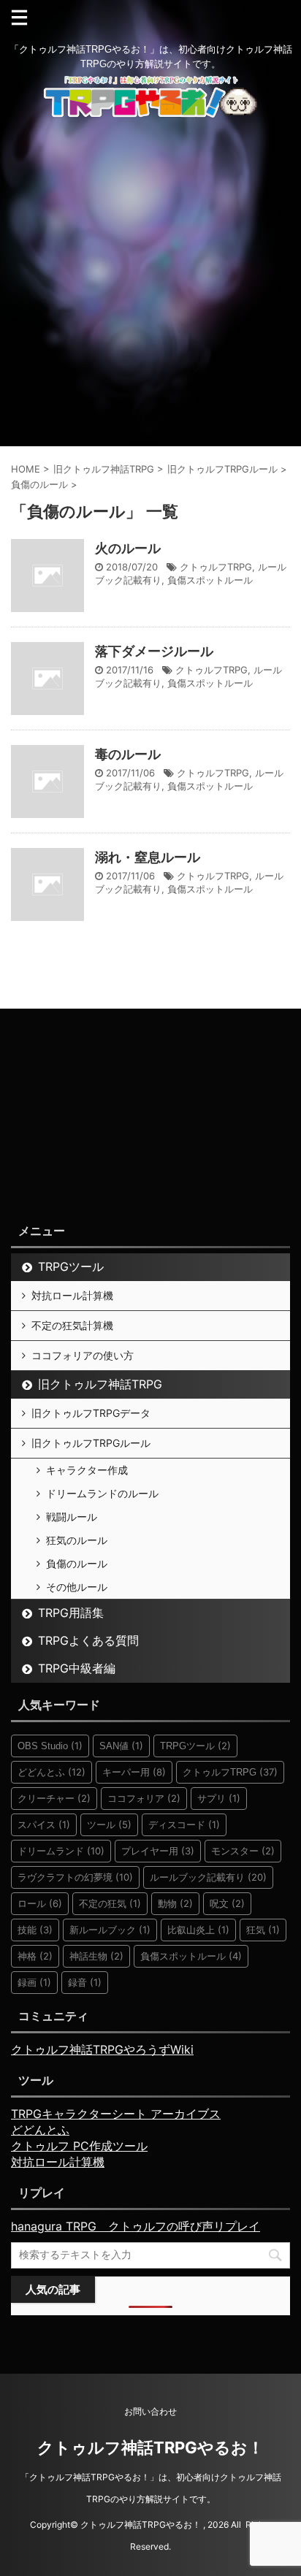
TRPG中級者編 (77, 1668)
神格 (35, 1956)
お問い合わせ (150, 2411)
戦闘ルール (72, 1517)
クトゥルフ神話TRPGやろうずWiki (102, 2049)
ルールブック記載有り (208, 1877)
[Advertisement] (150, 288)
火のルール (128, 548)
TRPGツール (71, 1266)
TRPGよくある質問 (88, 1640)
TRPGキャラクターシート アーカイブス (116, 2114)
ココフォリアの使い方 (83, 1355)
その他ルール (77, 1587)
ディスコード (184, 1824)
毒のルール (128, 754)
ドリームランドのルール (102, 1493)
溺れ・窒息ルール (148, 857)
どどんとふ (52, 1772)
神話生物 (96, 1956)
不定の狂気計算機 (72, 1325)
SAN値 (121, 1746)
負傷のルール (77, 1563)
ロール (40, 1903)
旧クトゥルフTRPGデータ (91, 1413)
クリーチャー (54, 1798)
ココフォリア (144, 1798)
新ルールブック (110, 1930)
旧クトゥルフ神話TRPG (100, 1384)
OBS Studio (50, 1746)
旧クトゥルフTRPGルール (91, 1443)
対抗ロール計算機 (72, 1295)
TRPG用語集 (71, 1613)
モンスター (243, 1851)
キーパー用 (134, 1772)
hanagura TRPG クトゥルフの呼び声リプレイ (136, 2226)
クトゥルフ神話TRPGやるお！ (150, 2447)
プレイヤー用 (158, 1851)
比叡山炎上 (198, 1930)
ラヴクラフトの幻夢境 (75, 1877)
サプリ (219, 1798)
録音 (85, 1982)
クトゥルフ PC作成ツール (79, 2146)
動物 (175, 1903)
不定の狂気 (110, 1903)
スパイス (44, 1824)
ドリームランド (61, 1851)
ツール (109, 1824)
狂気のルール (77, 1540)
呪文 (227, 1903)
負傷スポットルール (210, 580)
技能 (35, 1930)
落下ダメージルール (154, 651)
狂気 (263, 1930)
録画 (34, 1982)
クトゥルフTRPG (216, 567)
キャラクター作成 (87, 1470)
